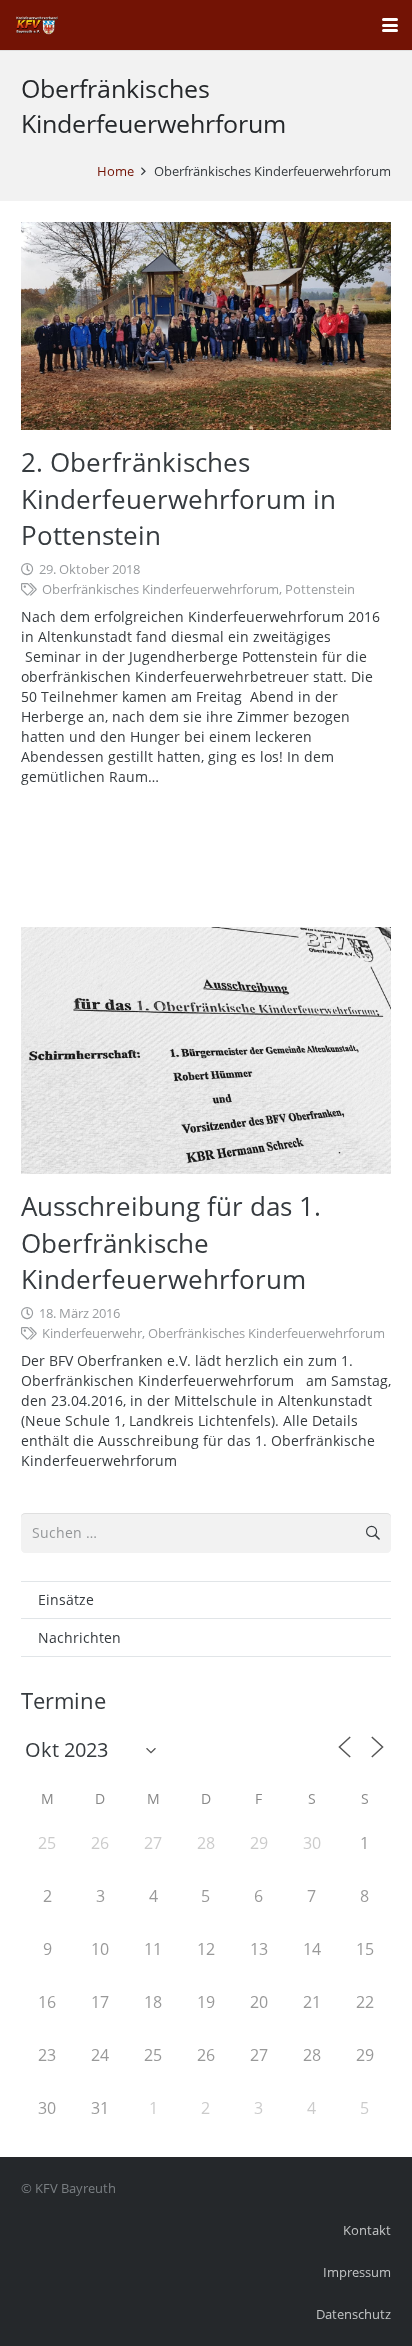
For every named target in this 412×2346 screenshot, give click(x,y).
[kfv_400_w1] (36, 25)
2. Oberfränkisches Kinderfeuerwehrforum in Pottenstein (178, 498)
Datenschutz (353, 2314)
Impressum (357, 2272)
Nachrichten (79, 1637)
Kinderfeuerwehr (92, 1333)
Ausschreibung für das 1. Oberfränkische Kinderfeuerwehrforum (171, 1242)
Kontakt (367, 2230)
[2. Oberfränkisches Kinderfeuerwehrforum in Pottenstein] (206, 326)
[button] (390, 25)
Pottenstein (320, 589)
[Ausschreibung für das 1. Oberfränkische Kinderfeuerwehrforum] (206, 1050)
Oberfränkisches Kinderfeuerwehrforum (160, 589)
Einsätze (66, 1599)
